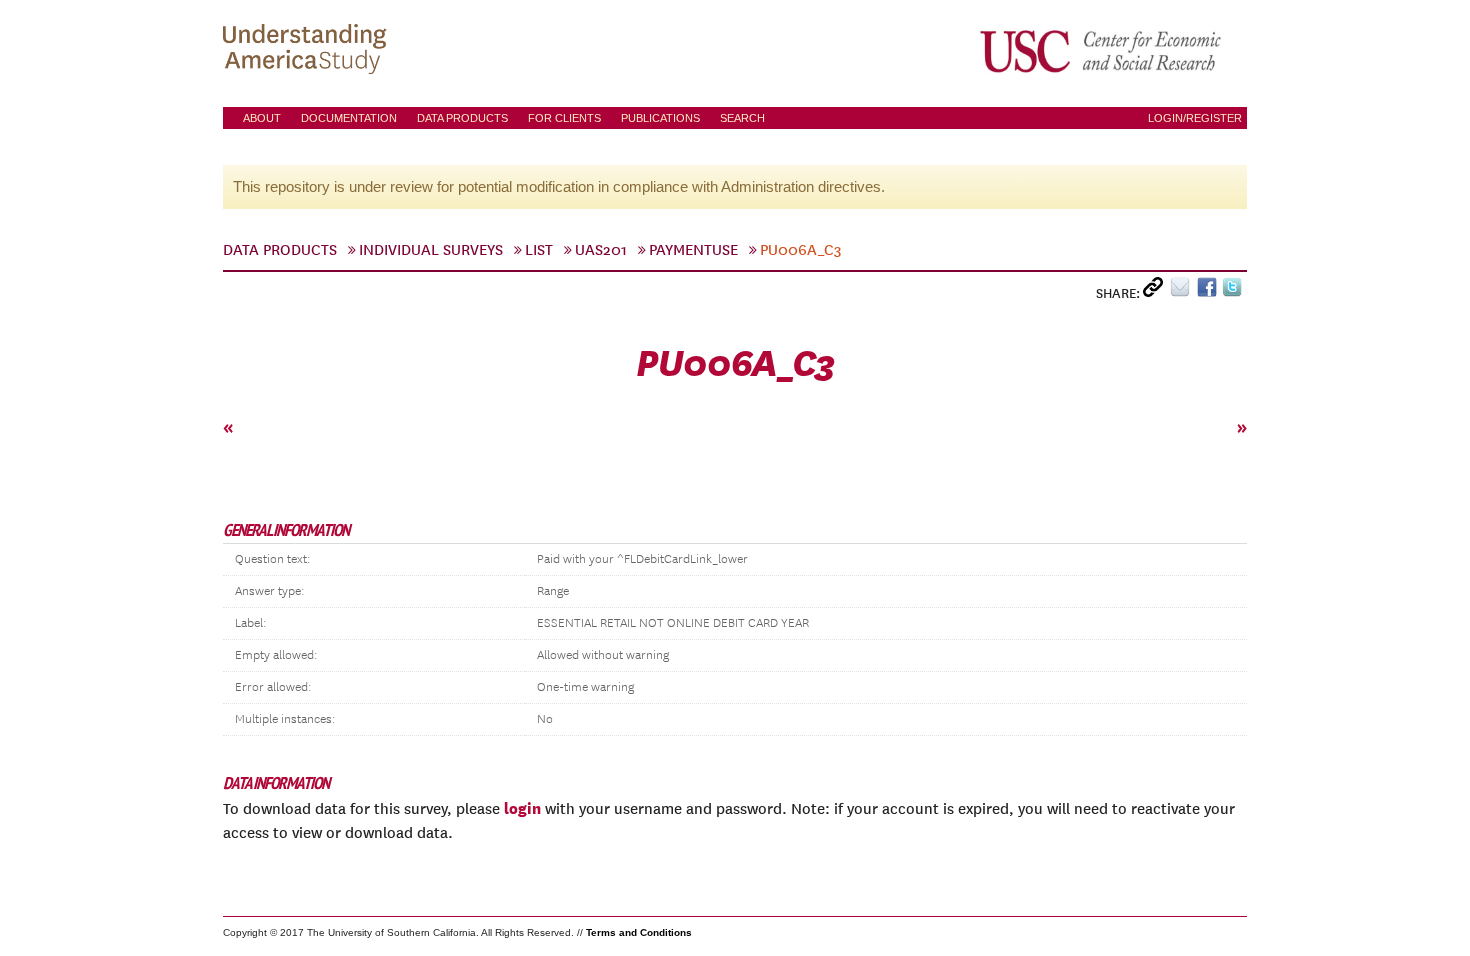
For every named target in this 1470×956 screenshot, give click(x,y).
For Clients (564, 118)
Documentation (349, 118)
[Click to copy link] (1156, 291)
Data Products (462, 118)
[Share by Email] (1183, 291)
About (262, 118)
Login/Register (1195, 118)
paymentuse (693, 250)
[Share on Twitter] (1234, 291)
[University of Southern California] (1102, 51)
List (539, 250)
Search (742, 118)
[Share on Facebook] (1209, 291)
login (522, 808)
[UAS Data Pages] (308, 51)
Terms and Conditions (639, 932)
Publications (660, 118)
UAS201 (601, 250)
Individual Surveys (431, 250)
